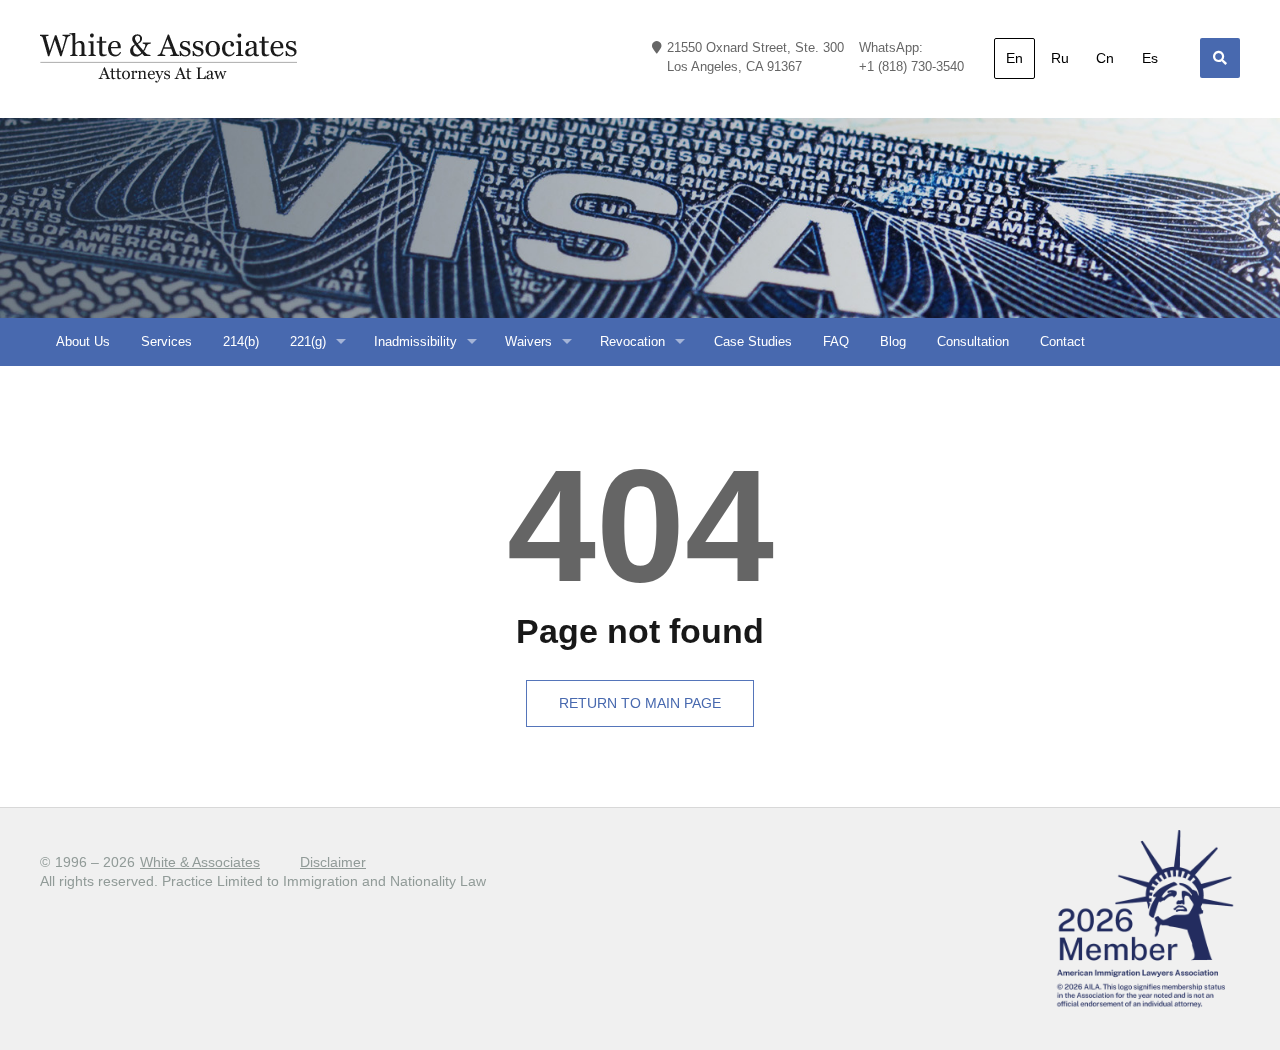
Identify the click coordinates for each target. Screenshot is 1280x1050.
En (1014, 58)
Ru (1060, 58)
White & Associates (200, 862)
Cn (1105, 58)
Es (1150, 58)
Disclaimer (333, 862)
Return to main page (640, 703)
